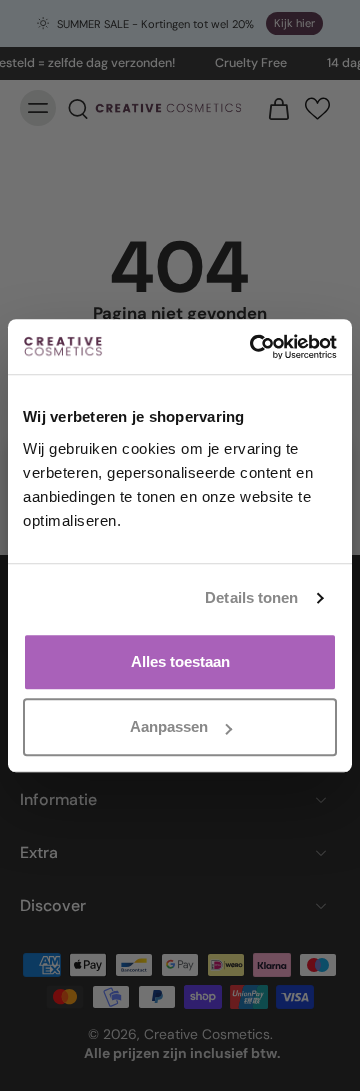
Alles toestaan (180, 661)
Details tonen (251, 597)
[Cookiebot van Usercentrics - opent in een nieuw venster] (254, 347)
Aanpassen (169, 726)
